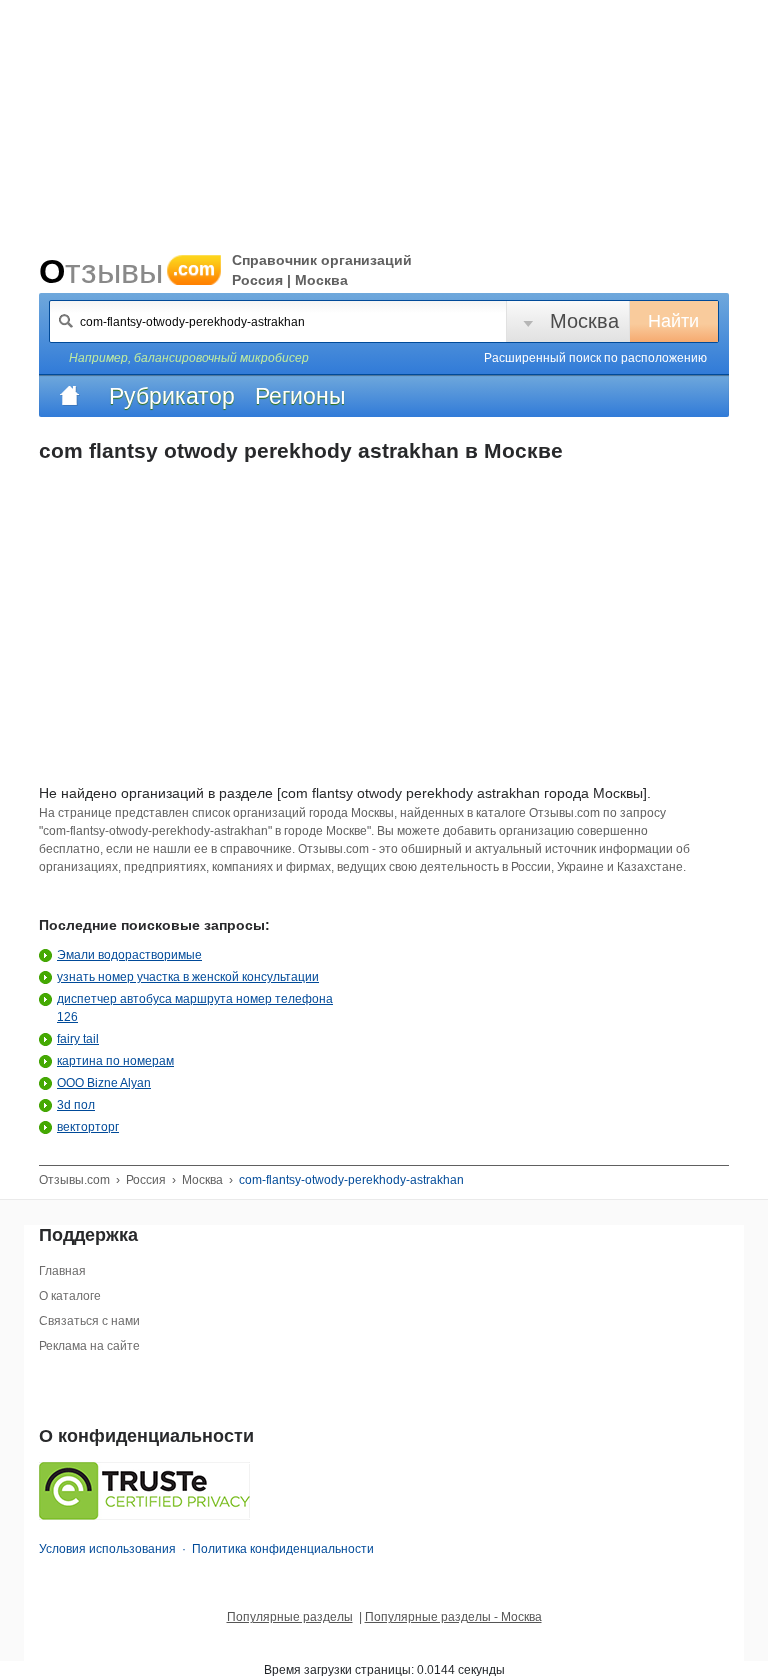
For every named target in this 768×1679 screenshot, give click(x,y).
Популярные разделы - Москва (453, 1617)
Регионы (300, 396)
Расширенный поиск (595, 358)
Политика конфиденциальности (283, 1549)
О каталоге (70, 1296)
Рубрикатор (172, 396)
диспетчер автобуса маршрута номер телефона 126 (195, 1008)
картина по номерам (115, 1061)
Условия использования (107, 1549)
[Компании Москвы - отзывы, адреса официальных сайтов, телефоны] (69, 396)
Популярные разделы (290, 1617)
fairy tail (78, 1039)
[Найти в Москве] (66, 321)
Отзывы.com (74, 1180)
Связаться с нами (89, 1321)
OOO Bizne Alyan (104, 1083)
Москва (584, 321)
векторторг (88, 1127)
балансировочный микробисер (221, 358)
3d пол (76, 1105)
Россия (146, 1180)
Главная (62, 1271)
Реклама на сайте (89, 1346)
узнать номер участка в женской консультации (188, 977)
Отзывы (127, 271)
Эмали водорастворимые (129, 955)
